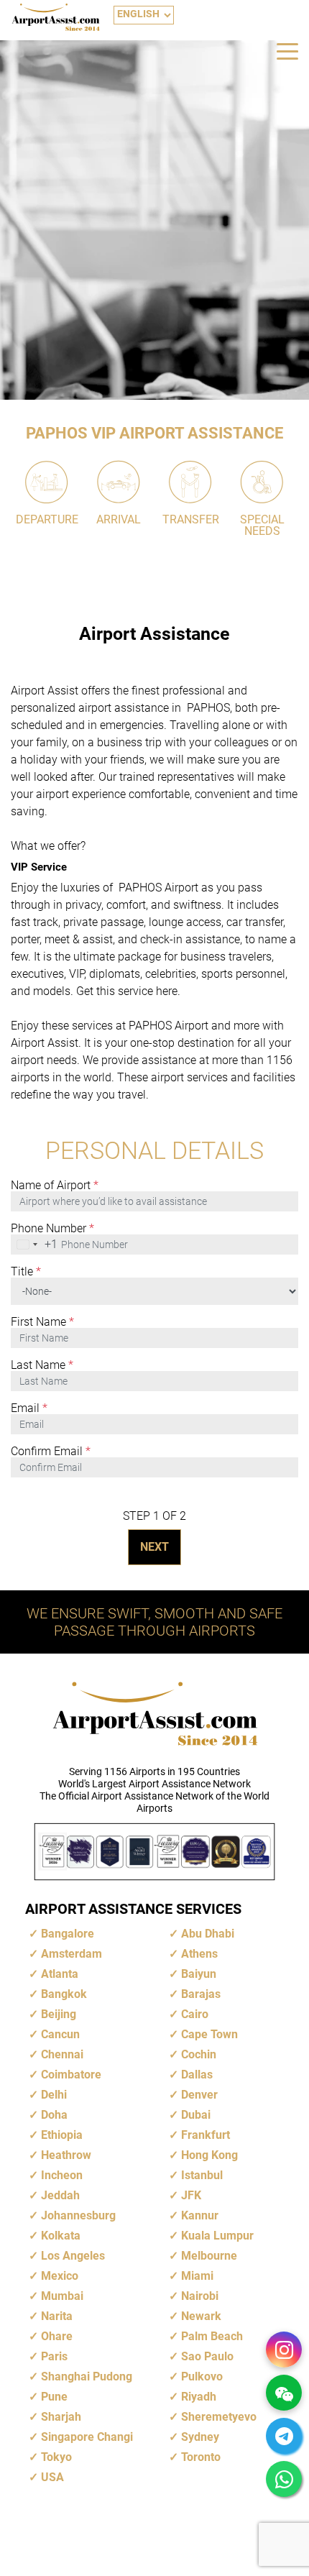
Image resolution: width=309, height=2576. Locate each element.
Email (29, 1408)
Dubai (196, 2115)
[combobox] (34, 1245)
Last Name (42, 1365)
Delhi (54, 2095)
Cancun (60, 2034)
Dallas (197, 2075)
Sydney (200, 2437)
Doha (54, 2115)
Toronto (201, 2457)
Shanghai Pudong (87, 2376)
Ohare (57, 2336)
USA (52, 2477)
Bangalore (68, 1934)
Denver (199, 2095)
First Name (42, 1322)
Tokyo (56, 2457)
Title (26, 1272)
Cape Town (209, 2034)
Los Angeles (73, 2256)
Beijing (59, 2014)
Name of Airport (55, 1186)
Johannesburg (78, 2215)
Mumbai (62, 2296)
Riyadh (199, 2397)
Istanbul (202, 2175)
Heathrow (66, 2155)
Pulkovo (202, 2376)
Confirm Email (51, 1452)
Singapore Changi (87, 2437)
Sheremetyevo (219, 2417)
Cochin (199, 2054)
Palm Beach (212, 2336)
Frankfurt (206, 2135)
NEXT (154, 1547)
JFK (191, 2195)
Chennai (62, 2054)
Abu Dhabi (208, 1934)
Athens (199, 1954)
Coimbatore (71, 2075)
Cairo (195, 2014)
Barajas (201, 1994)
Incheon (62, 2175)
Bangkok (64, 1994)
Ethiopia (62, 2135)
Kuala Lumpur (217, 2236)
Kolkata (61, 2236)
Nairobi (200, 2296)
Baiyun (199, 1974)
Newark (201, 2316)
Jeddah (60, 2195)
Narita (57, 2316)
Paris (54, 2356)
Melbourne (209, 2256)
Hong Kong (209, 2155)
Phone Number (52, 1229)
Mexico (60, 2276)
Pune (54, 2397)
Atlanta (60, 1974)
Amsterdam (72, 1954)
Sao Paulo (207, 2356)
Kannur (200, 2215)
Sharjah (61, 2417)
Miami (197, 2276)
